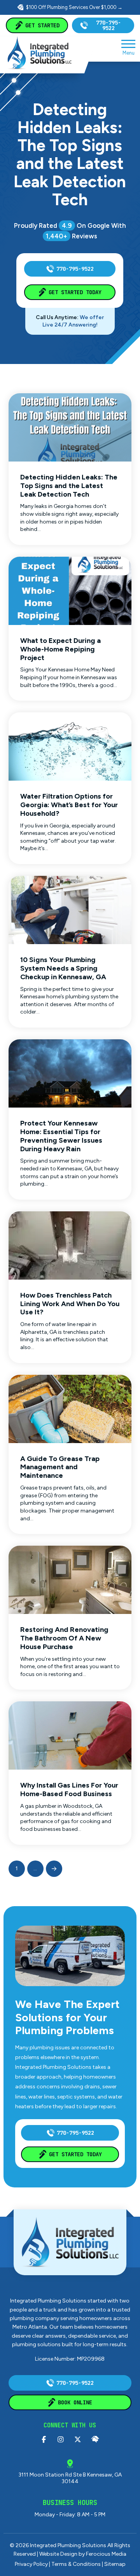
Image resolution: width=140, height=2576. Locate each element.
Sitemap (115, 2564)
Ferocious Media (106, 2554)
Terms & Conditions (76, 2564)
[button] (128, 47)
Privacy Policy (31, 2564)
